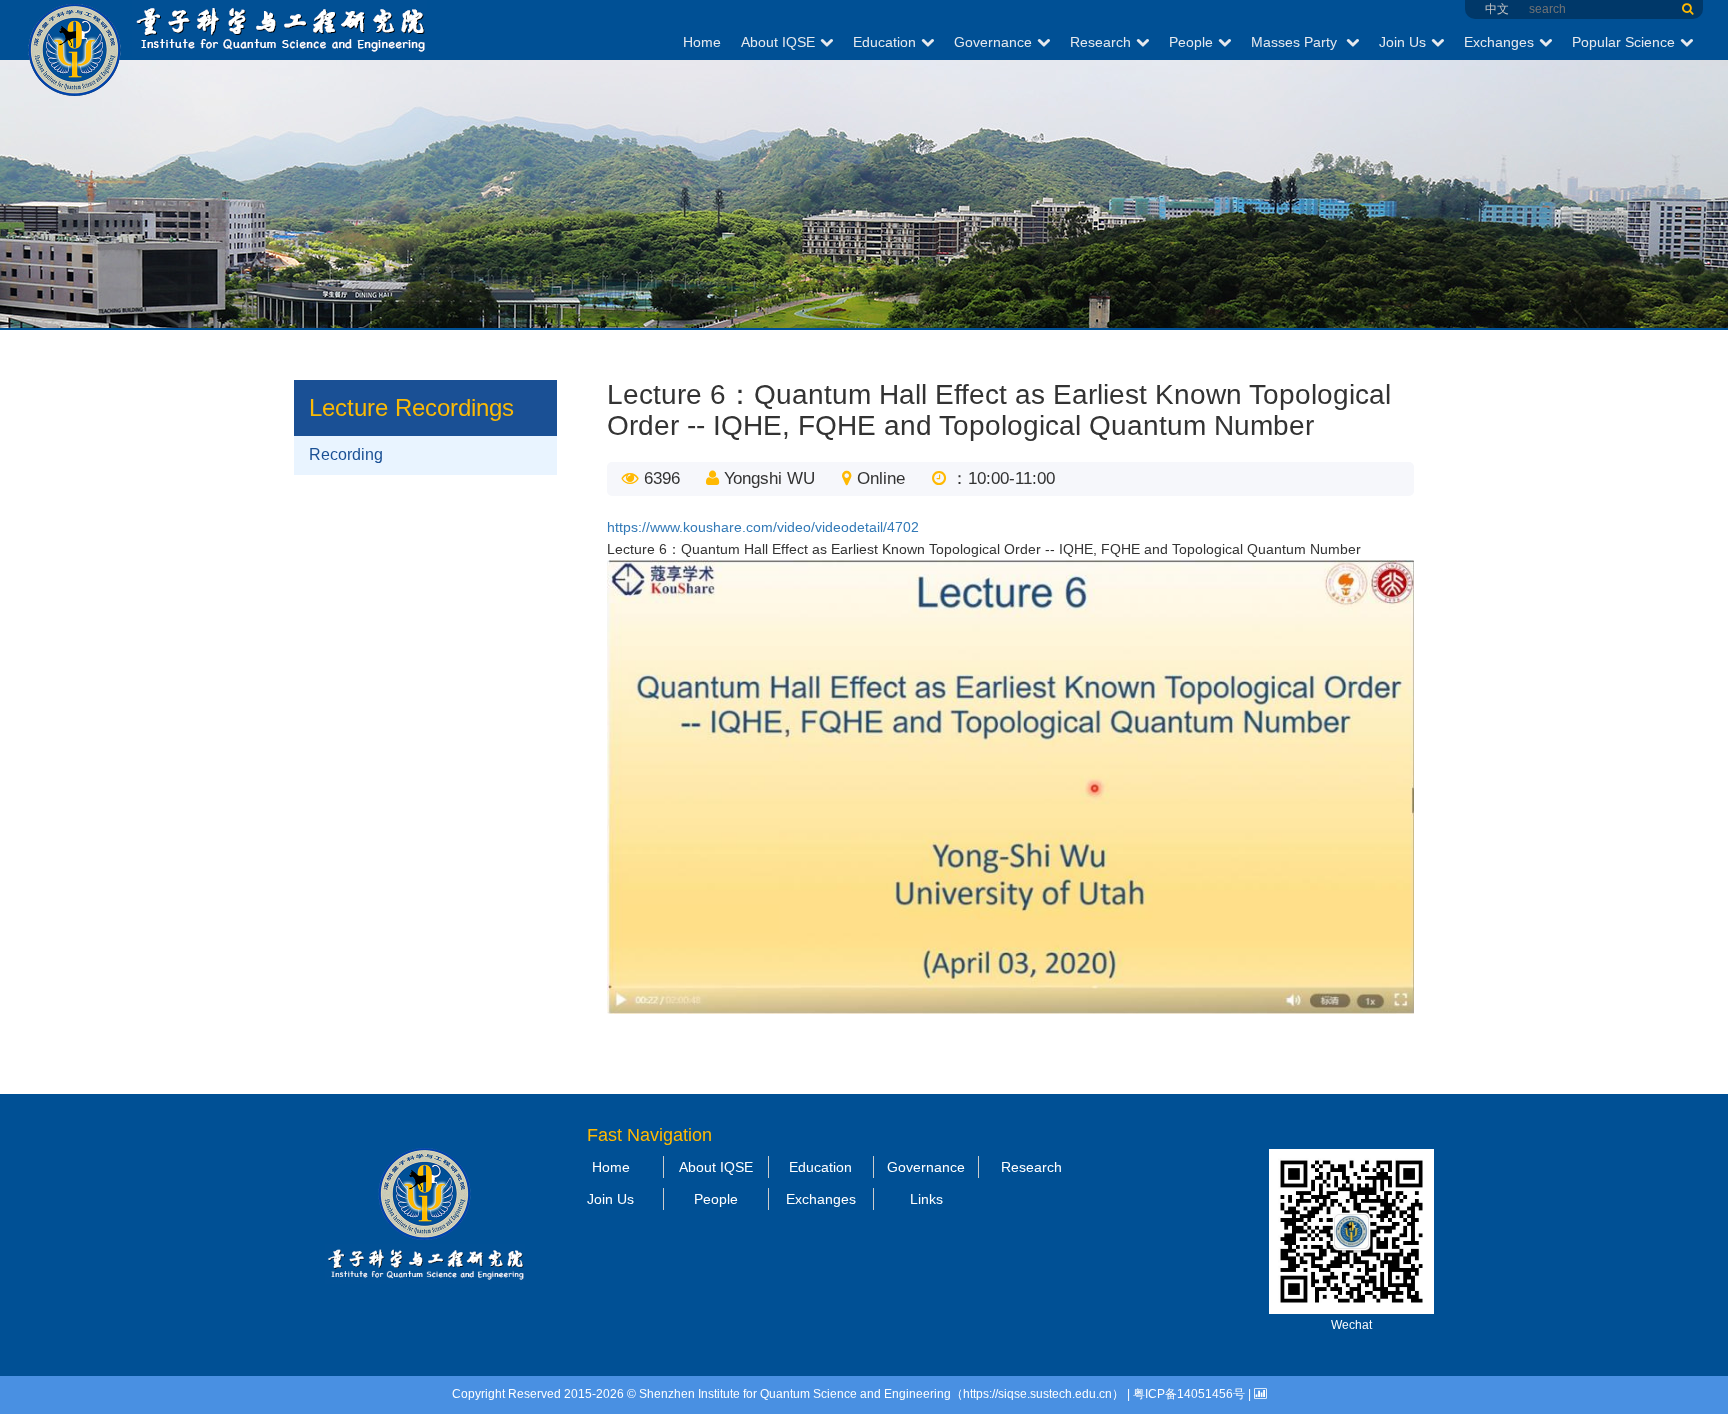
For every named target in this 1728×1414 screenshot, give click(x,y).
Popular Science (1623, 42)
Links (926, 1199)
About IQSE (778, 42)
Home (702, 42)
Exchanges (1499, 42)
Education (884, 42)
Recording (346, 454)
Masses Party (1296, 42)
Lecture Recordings (411, 407)
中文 (1497, 9)
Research (1100, 42)
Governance (993, 42)
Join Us (1402, 42)
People (1191, 42)
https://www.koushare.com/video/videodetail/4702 (763, 527)
